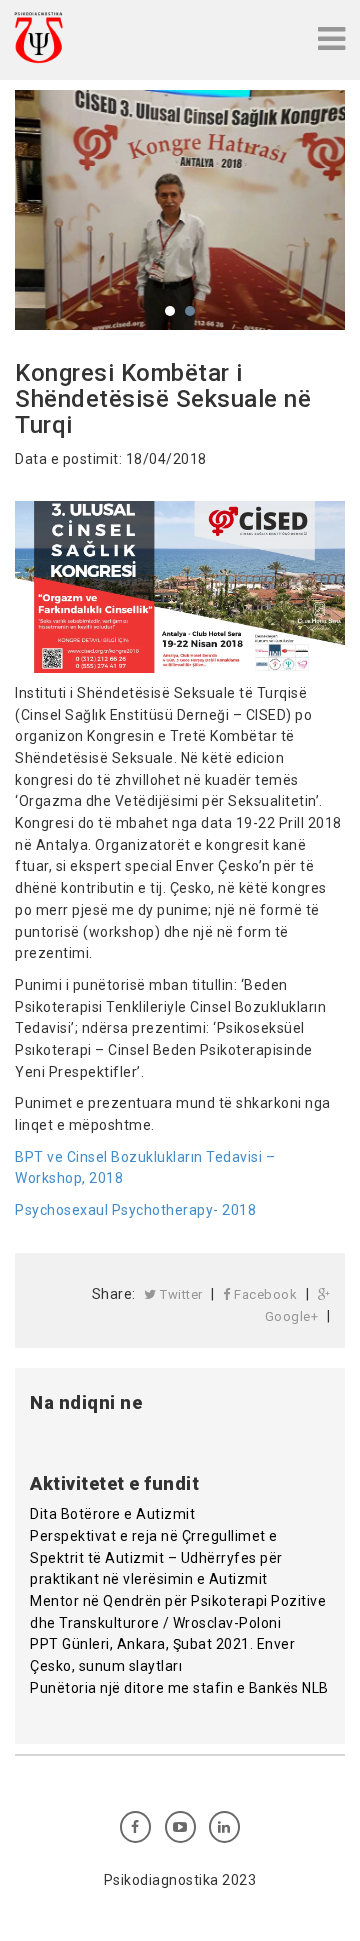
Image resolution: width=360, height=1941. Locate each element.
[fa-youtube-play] (180, 1827)
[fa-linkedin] (224, 1827)
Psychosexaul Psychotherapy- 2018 (135, 1210)
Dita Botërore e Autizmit (112, 1514)
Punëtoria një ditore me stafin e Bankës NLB (179, 1688)
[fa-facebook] (135, 1827)
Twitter (180, 1294)
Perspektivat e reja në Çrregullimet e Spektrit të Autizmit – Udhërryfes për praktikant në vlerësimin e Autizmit (156, 1557)
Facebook (264, 1294)
